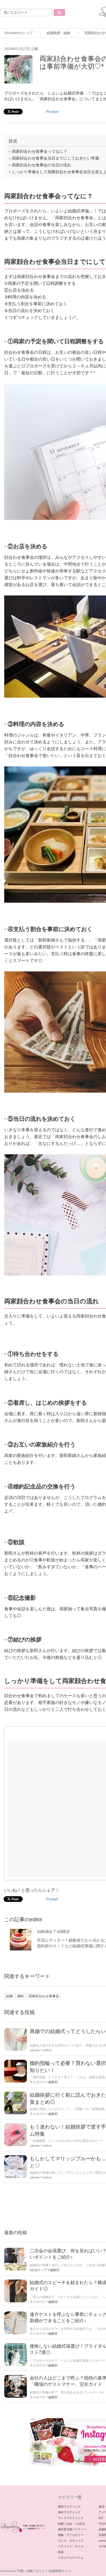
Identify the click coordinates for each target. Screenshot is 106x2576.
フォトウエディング (71, 2518)
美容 (61, 2552)
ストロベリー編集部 (44, 2082)
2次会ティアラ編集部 (45, 2270)
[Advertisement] (53, 100)
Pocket (52, 1899)
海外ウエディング (69, 2512)
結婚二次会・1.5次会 (71, 2524)
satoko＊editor (53, 1931)
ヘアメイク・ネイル (71, 2546)
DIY (101, 2518)
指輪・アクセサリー (71, 2535)
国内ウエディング (69, 2507)
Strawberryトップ (18, 33)
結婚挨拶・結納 (59, 33)
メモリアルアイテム (71, 2558)
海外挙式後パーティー (72, 2529)
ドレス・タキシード (71, 2541)
